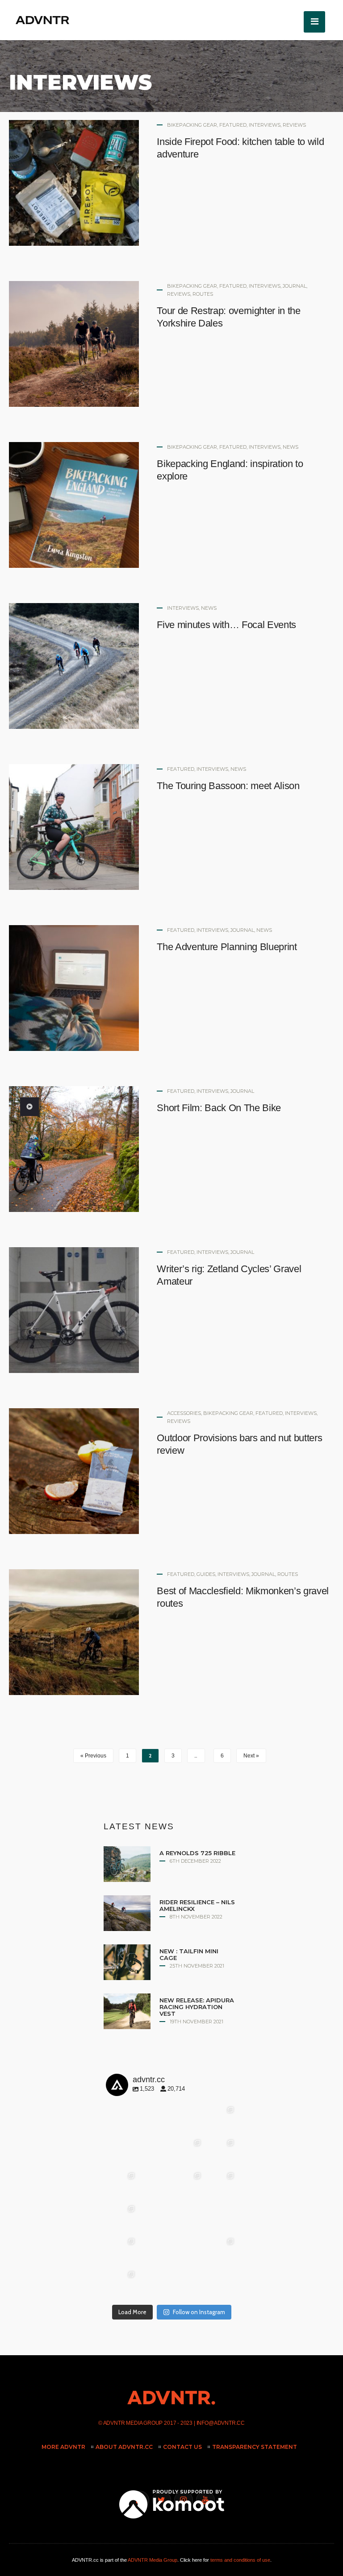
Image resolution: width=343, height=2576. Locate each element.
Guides (206, 1574)
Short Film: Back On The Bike (219, 1108)
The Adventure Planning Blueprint (227, 947)
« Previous (93, 1756)
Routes (203, 294)
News (291, 447)
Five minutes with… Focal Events (226, 625)
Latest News (139, 1826)
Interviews (265, 125)
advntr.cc (138, 2109)
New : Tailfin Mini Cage (189, 1954)
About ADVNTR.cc (124, 2447)
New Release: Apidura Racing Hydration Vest (197, 2007)
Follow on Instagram (199, 2312)
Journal (295, 286)
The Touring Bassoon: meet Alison (228, 786)
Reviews (294, 125)
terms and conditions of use (240, 2560)
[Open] (139, 2136)
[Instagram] (164, 2161)
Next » (251, 1756)
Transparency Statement (255, 2447)
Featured (233, 125)
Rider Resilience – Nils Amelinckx (197, 1905)
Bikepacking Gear (192, 125)
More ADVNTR (63, 2447)
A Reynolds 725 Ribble (197, 1853)
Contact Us (182, 2447)
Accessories (184, 1413)
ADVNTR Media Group (133, 2423)
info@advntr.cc (221, 2423)
